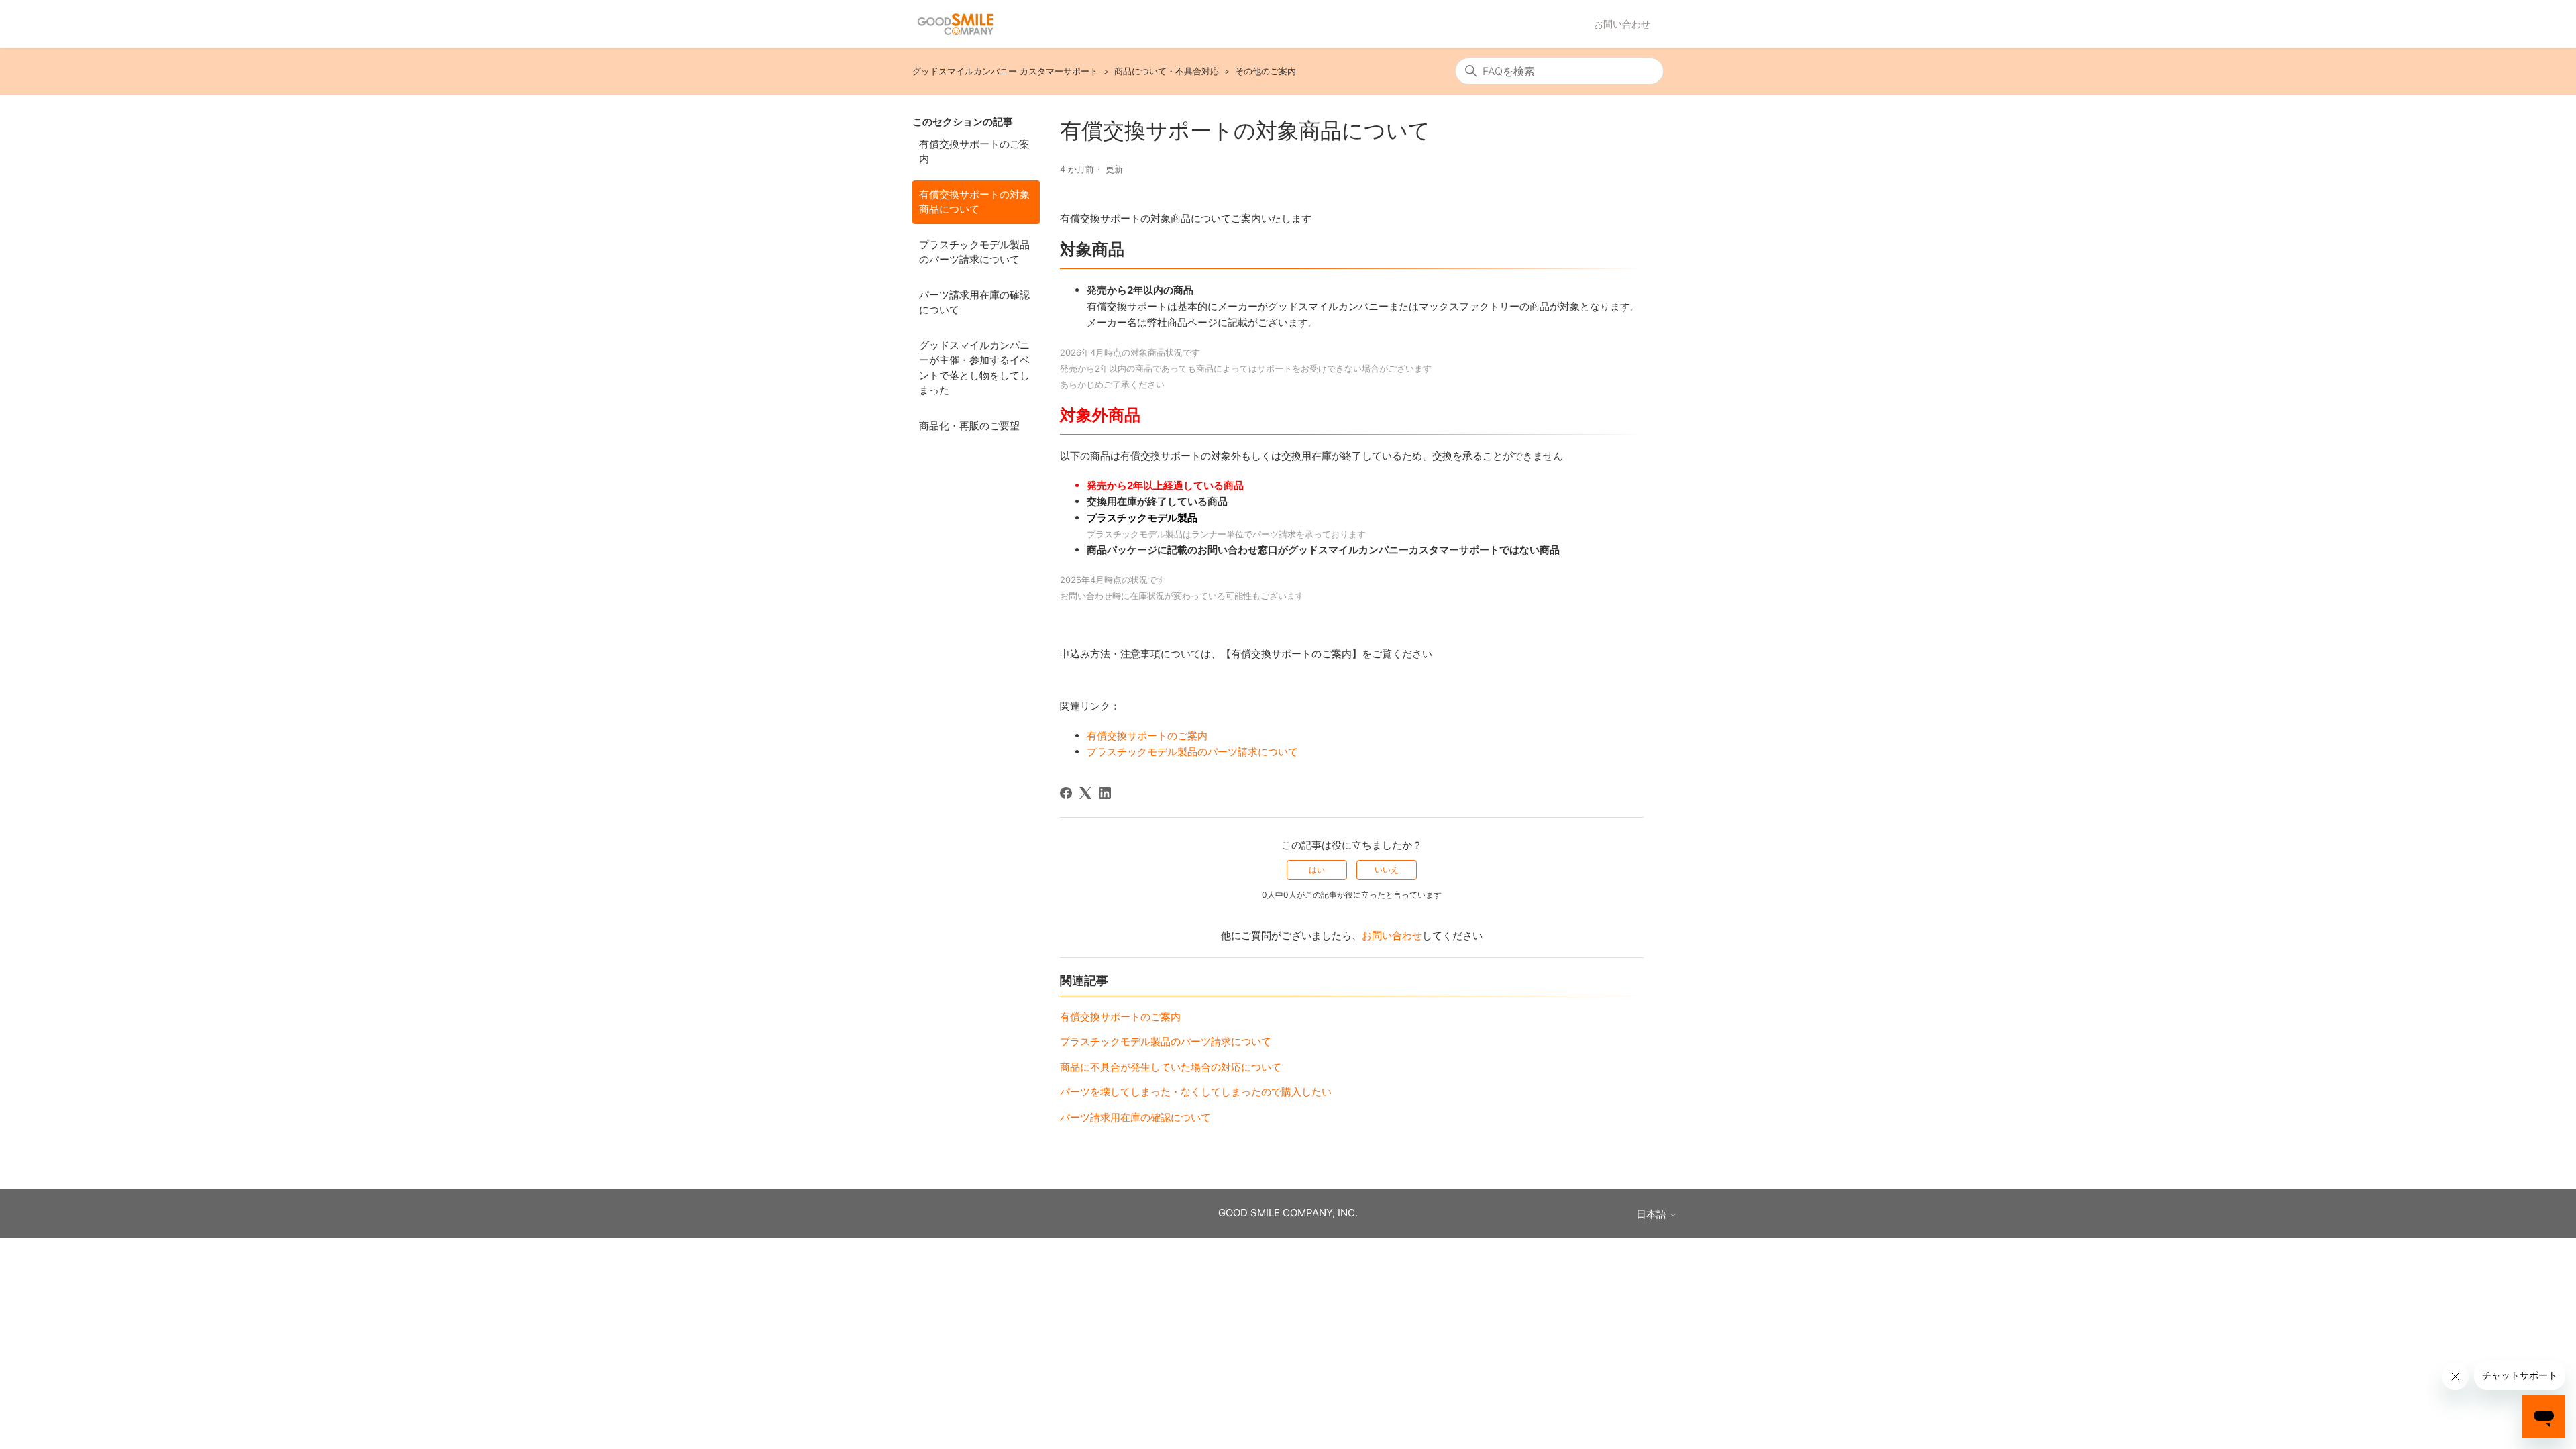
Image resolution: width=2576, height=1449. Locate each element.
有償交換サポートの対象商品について (974, 202)
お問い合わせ (1622, 24)
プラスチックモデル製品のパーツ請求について (974, 252)
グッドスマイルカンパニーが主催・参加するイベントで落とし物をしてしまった (974, 368)
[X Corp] (1085, 793)
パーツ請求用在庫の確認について (974, 303)
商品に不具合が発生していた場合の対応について (1171, 1067)
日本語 (1653, 1214)
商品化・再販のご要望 (969, 426)
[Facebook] (1066, 793)
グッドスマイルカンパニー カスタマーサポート (1005, 71)
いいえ (1387, 870)
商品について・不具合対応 (1167, 71)
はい (1317, 870)
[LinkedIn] (1105, 793)
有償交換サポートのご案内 (974, 152)
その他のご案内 (1266, 71)
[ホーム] (955, 24)
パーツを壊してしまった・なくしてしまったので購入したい (1196, 1092)
